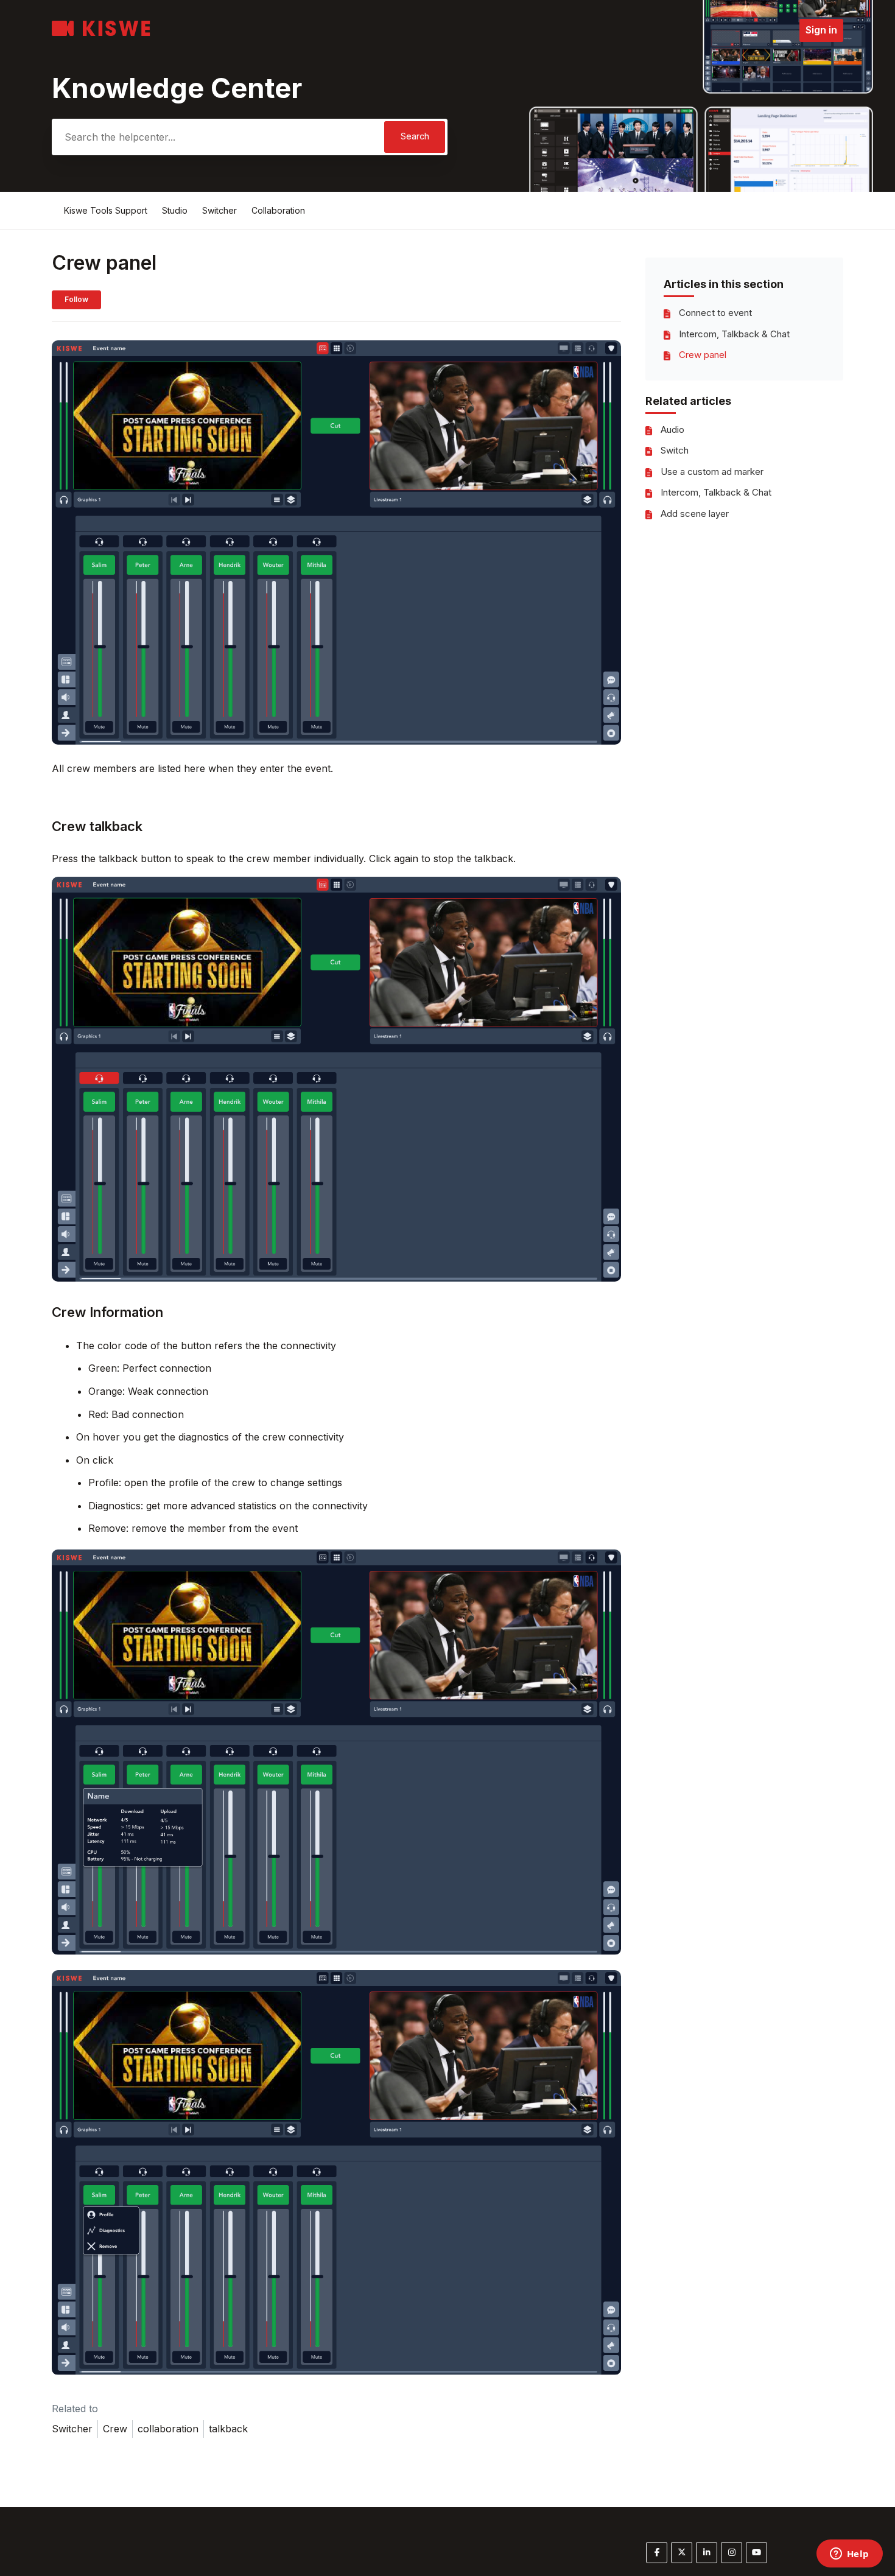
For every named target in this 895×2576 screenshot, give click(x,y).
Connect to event (715, 313)
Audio (672, 430)
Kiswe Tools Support (106, 210)
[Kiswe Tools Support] (101, 33)
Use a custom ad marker (712, 472)
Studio (175, 210)
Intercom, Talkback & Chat (734, 334)
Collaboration (278, 210)
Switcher (219, 210)
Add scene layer (695, 514)
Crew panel (703, 355)
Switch (675, 450)
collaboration (168, 2429)
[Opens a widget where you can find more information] (849, 2555)
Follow (76, 299)
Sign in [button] (821, 30)
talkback (228, 2429)
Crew (115, 2429)
